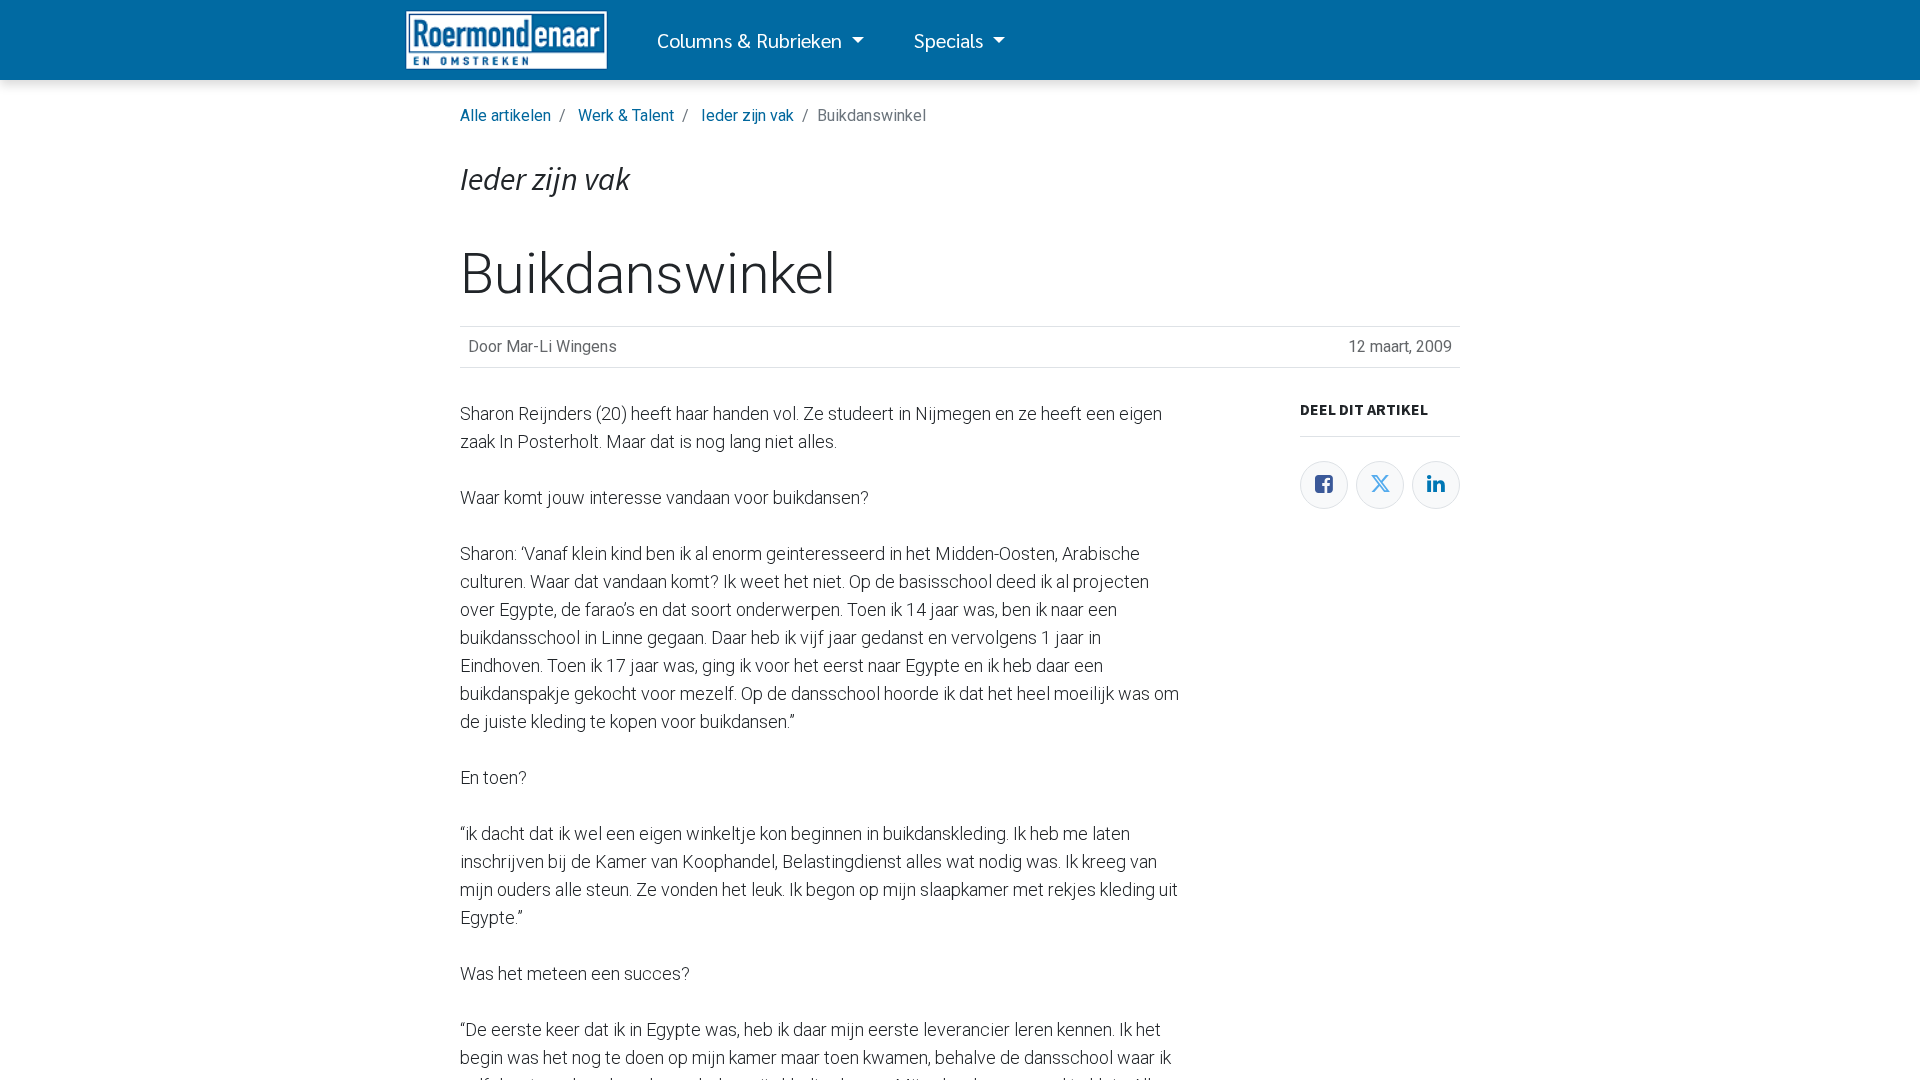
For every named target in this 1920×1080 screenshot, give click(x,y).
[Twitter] (1380, 485)
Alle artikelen (505, 115)
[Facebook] (1324, 485)
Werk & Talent (626, 115)
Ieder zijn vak (747, 115)
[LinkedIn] (1436, 485)
